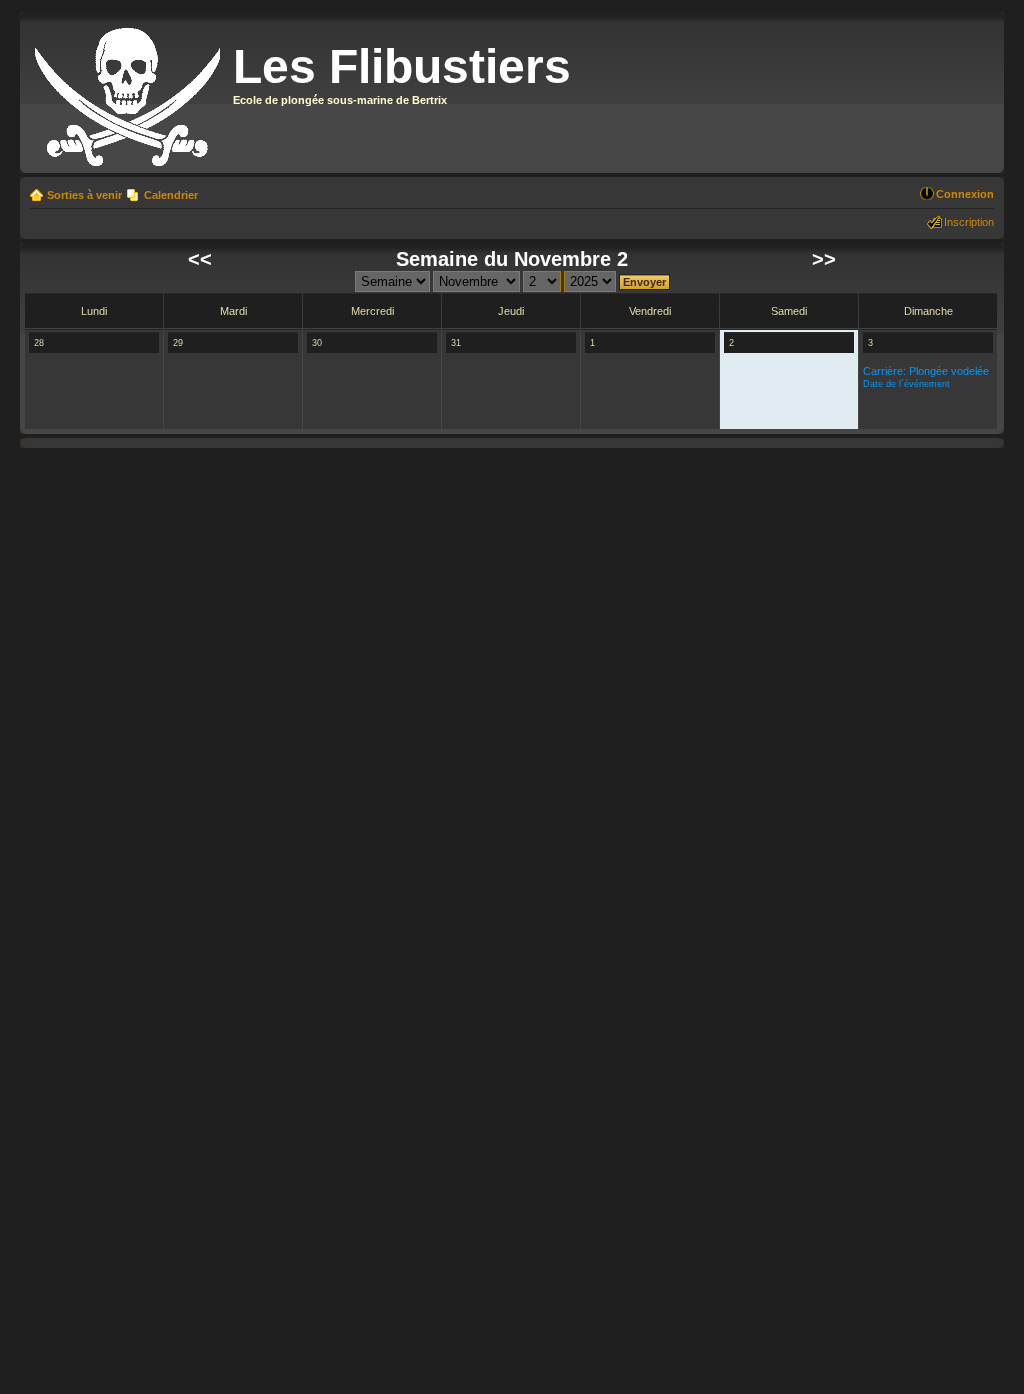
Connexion (965, 194)
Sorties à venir (84, 195)
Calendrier (171, 195)
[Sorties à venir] (129, 92)
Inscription (969, 222)
